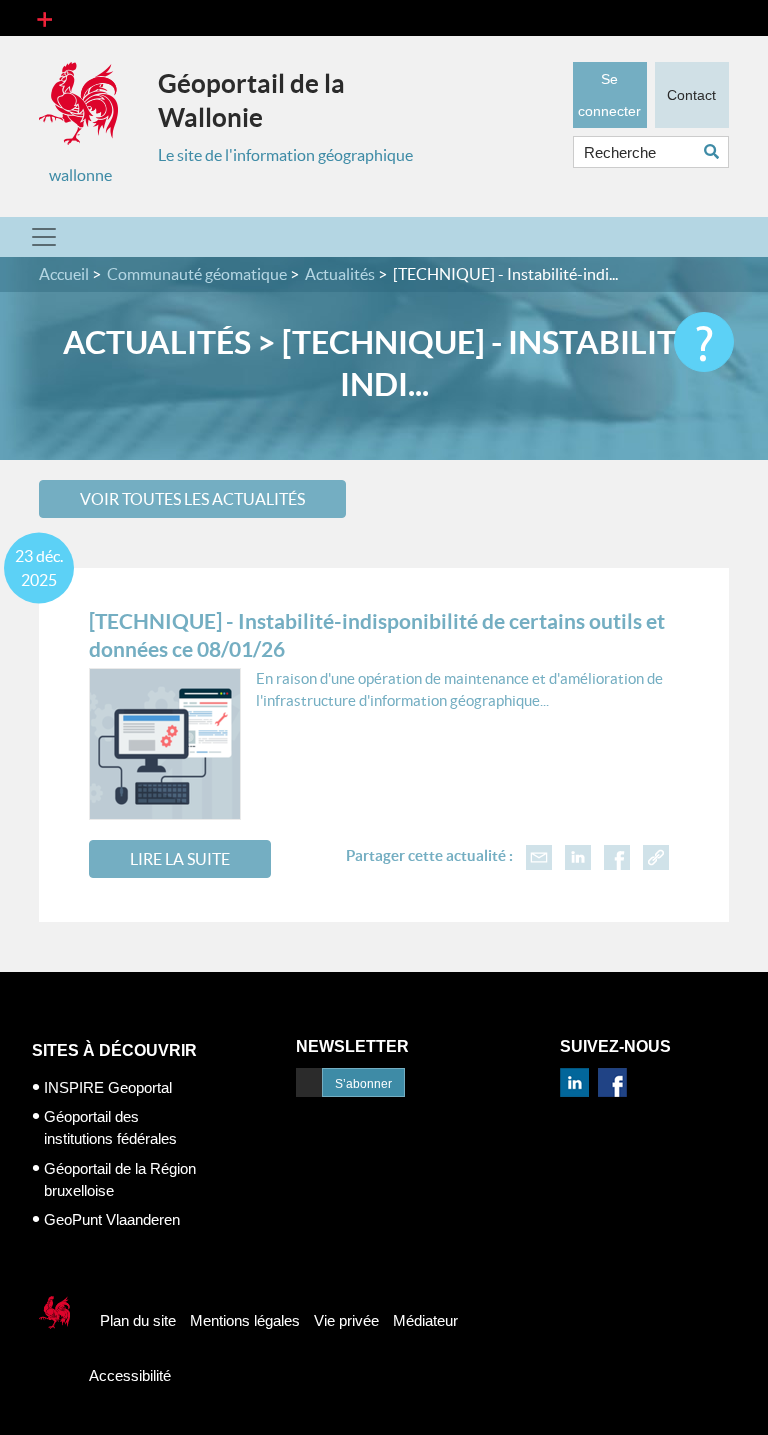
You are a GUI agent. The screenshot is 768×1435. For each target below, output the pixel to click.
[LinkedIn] (578, 855)
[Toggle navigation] (44, 18)
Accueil (64, 274)
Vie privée (346, 1320)
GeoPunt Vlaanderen (112, 1219)
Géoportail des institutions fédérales (110, 1127)
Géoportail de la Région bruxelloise (120, 1179)
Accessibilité (130, 1375)
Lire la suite (180, 859)
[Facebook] (617, 855)
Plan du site (138, 1320)
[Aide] (704, 342)
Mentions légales (245, 1320)
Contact (691, 95)
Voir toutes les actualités (192, 499)
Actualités (340, 274)
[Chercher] (716, 151)
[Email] (539, 855)
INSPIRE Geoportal (108, 1087)
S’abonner (363, 1084)
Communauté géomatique (197, 274)
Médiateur (425, 1320)
